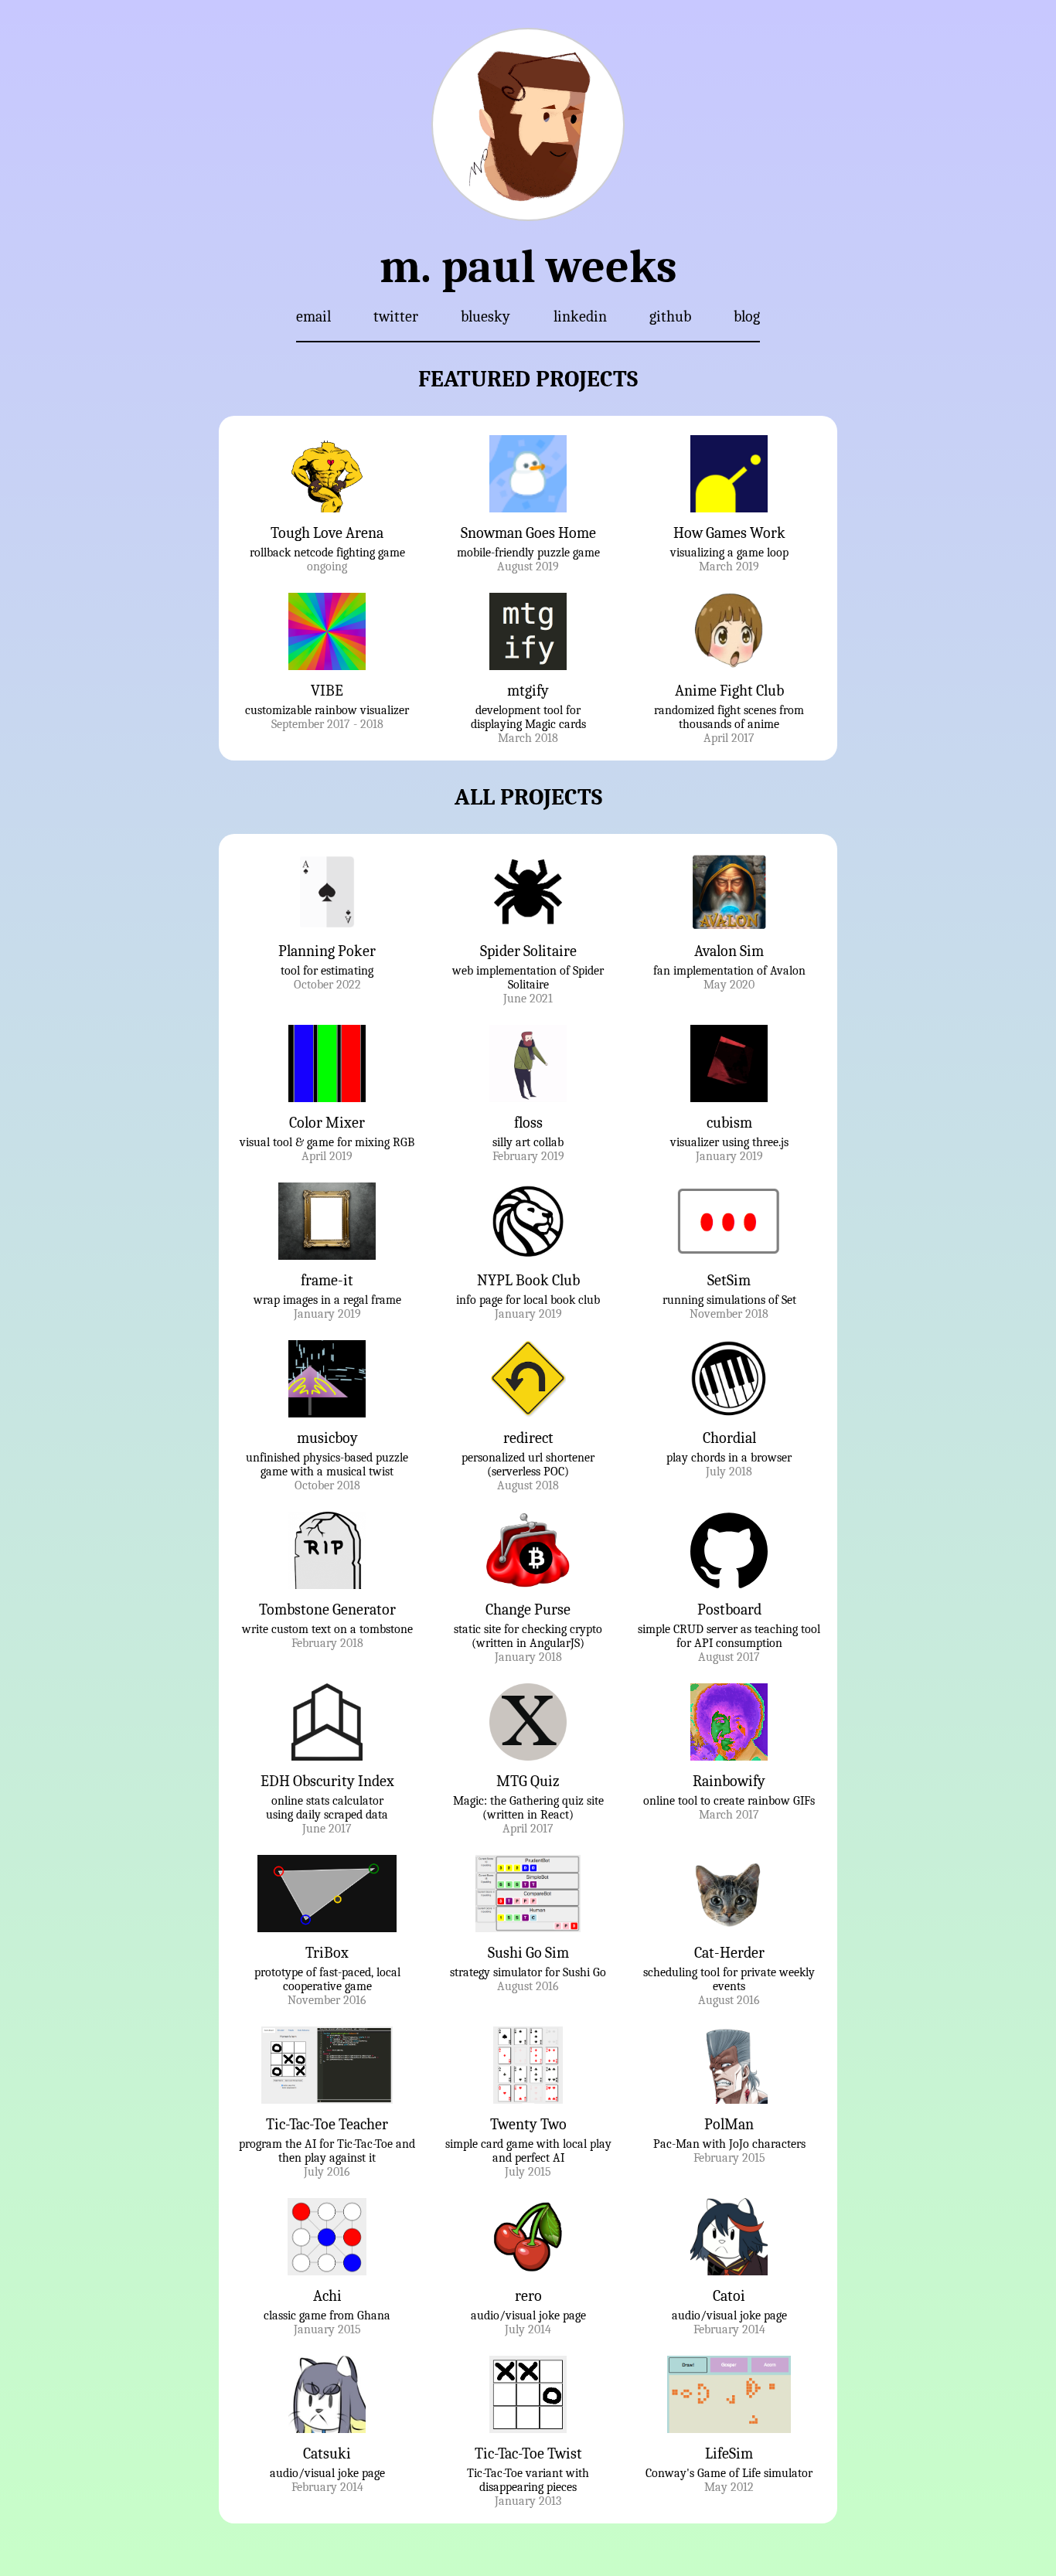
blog (747, 316)
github (670, 316)
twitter (396, 316)
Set (789, 1300)
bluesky (485, 316)
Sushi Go (584, 1972)
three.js (770, 1142)
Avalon (788, 971)
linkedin (580, 316)
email (313, 316)
